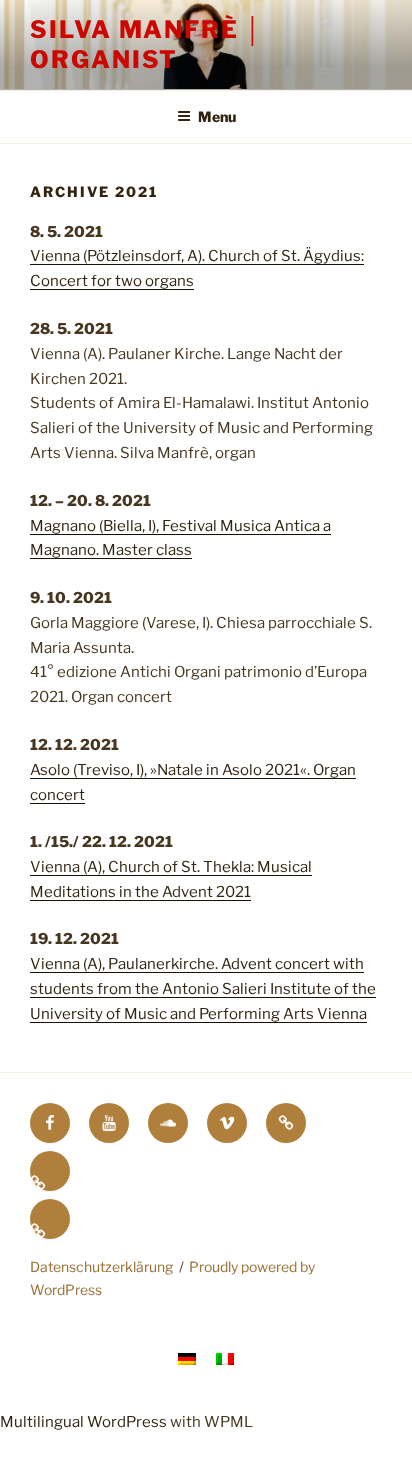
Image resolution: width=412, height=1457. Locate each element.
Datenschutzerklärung (101, 1266)
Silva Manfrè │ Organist (146, 44)
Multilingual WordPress (83, 1422)
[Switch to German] (50, 1171)
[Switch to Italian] (50, 1219)
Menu (217, 116)
